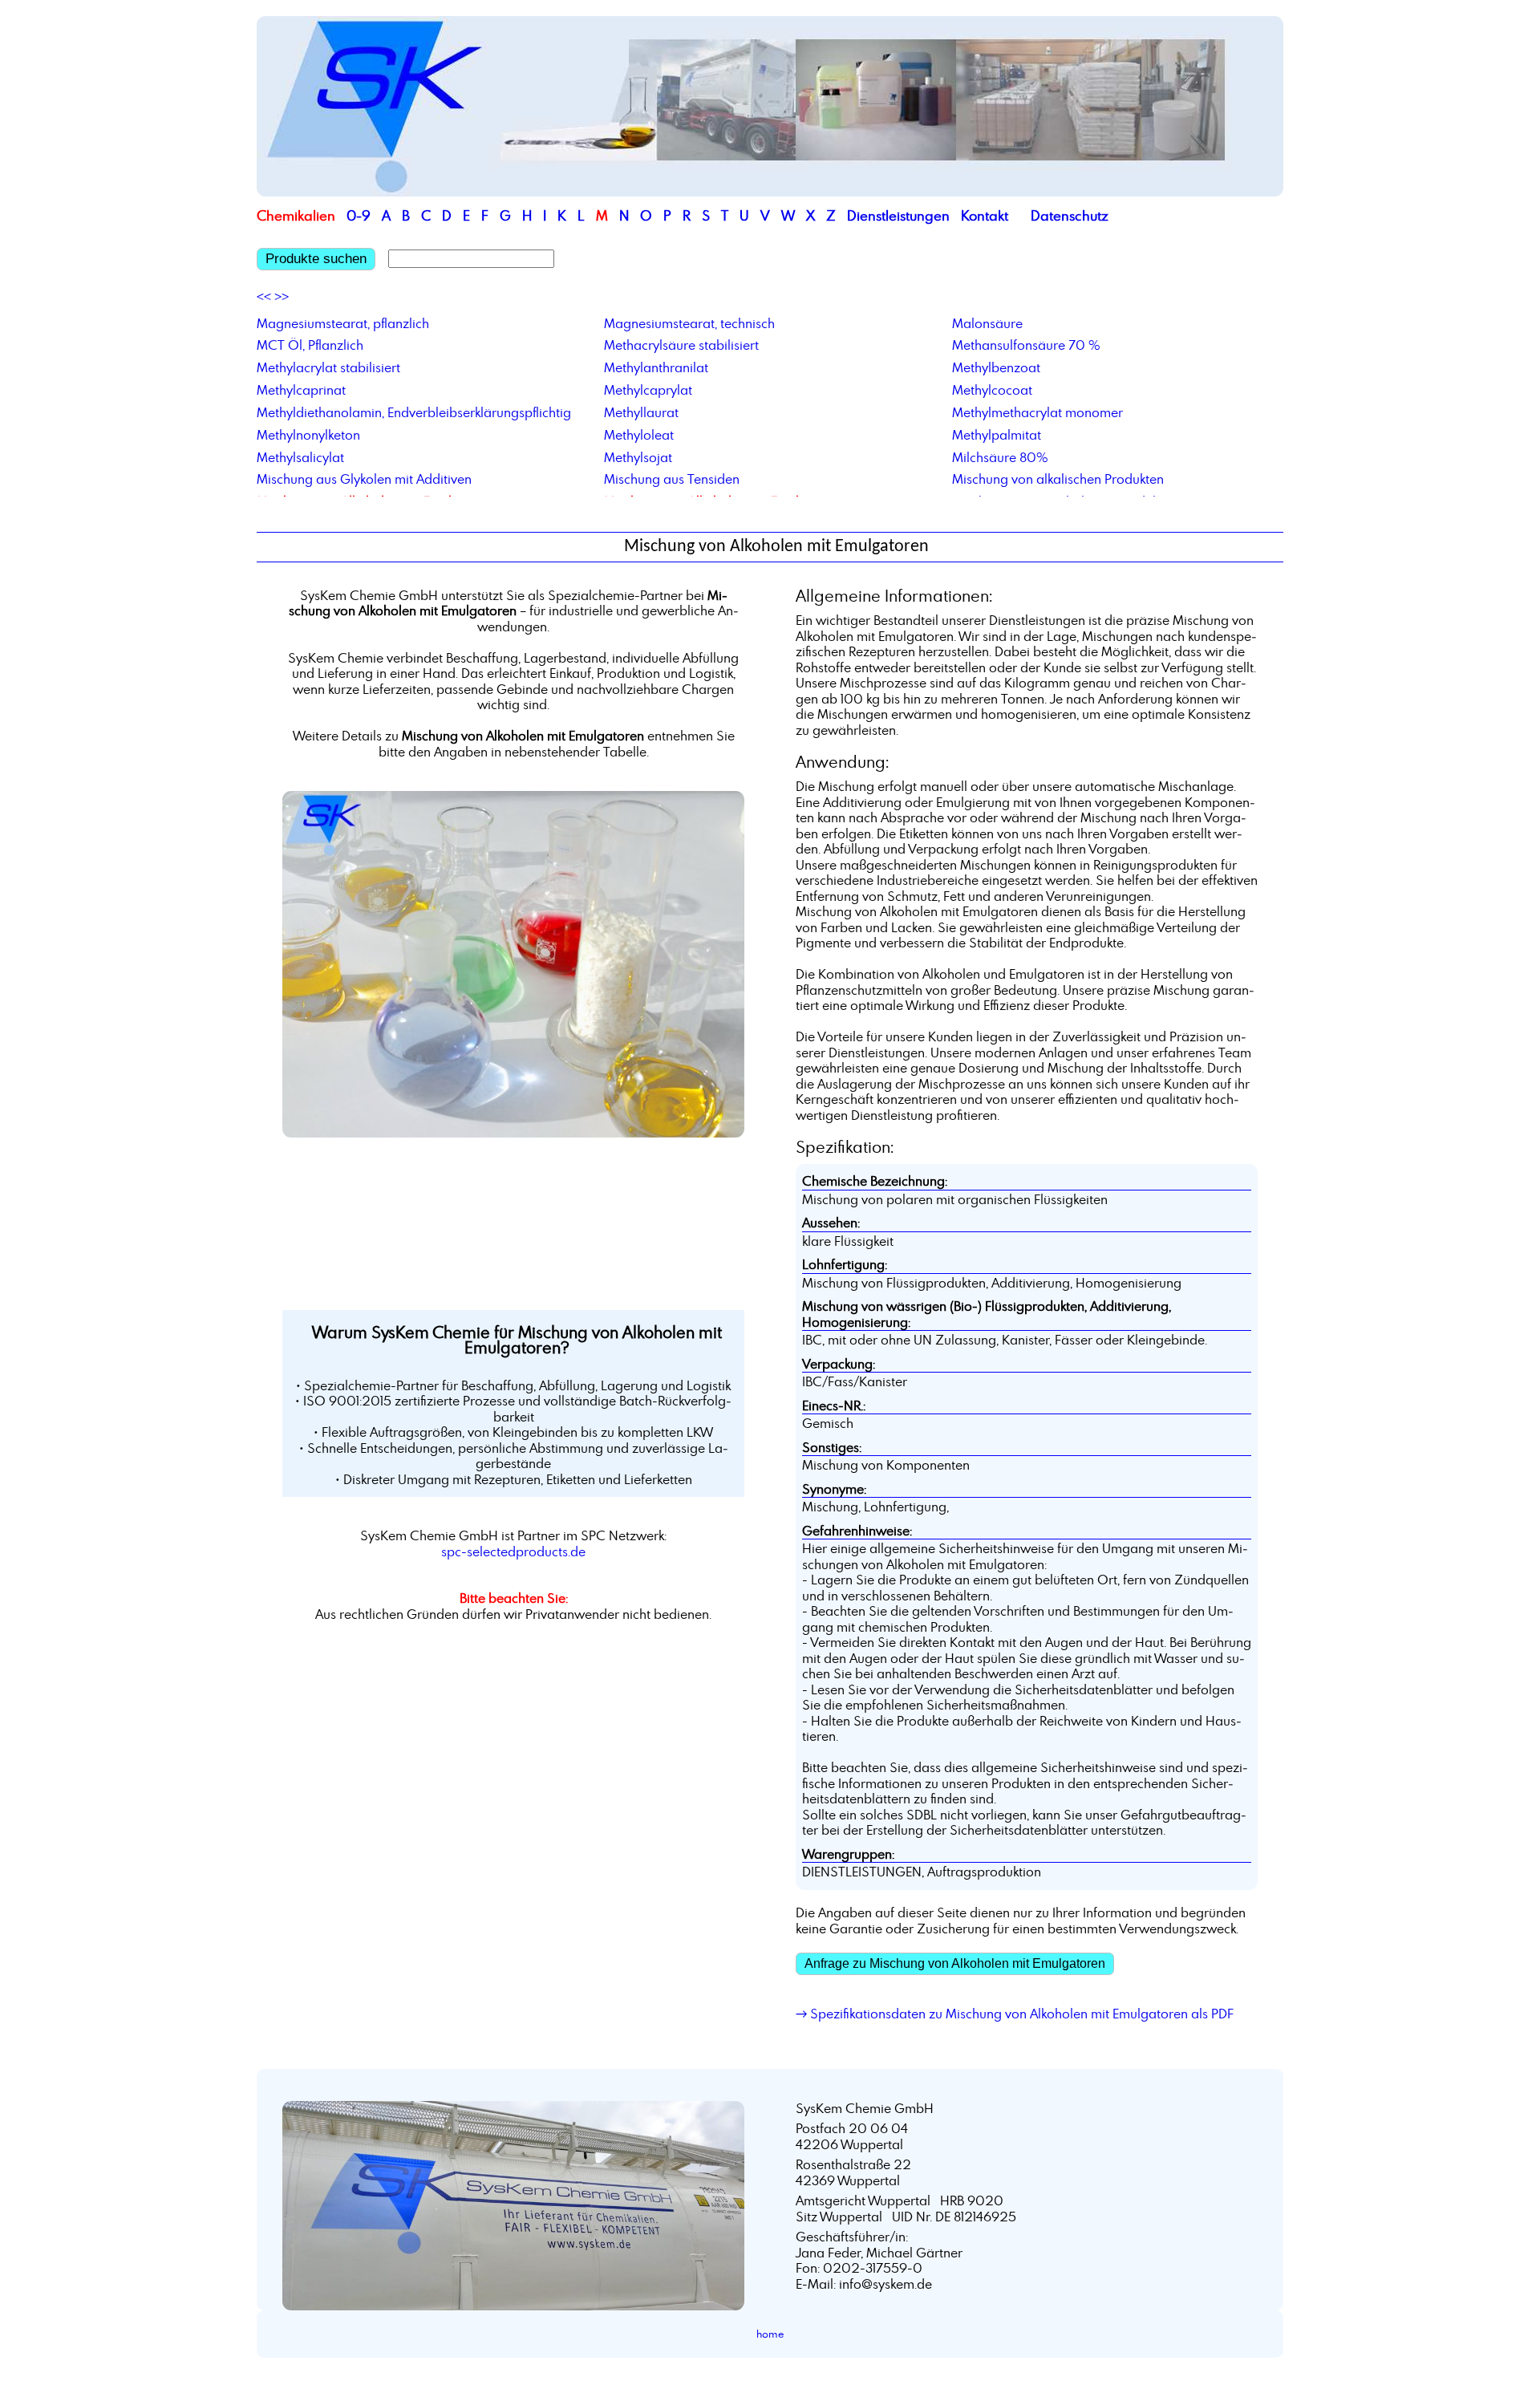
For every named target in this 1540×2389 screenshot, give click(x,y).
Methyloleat (639, 435)
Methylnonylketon (308, 435)
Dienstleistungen (898, 215)
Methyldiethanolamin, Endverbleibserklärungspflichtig (414, 412)
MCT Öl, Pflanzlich (310, 345)
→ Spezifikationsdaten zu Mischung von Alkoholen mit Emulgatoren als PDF (1015, 2014)
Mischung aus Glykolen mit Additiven (364, 479)
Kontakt (985, 215)
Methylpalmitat (997, 435)
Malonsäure (987, 323)
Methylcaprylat (648, 390)
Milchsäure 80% (1000, 457)
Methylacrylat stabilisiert (328, 367)
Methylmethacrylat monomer (1037, 412)
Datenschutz (1070, 215)
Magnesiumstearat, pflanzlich (343, 323)
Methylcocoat (992, 390)
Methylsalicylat (300, 457)
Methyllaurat (641, 412)
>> (282, 297)
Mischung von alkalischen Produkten (1058, 479)
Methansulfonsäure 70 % (1026, 345)
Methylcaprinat (301, 390)
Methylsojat (638, 457)
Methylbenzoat (996, 367)
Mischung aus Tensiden (672, 479)
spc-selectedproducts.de (513, 1551)
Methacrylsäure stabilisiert (681, 345)
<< (264, 297)
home (770, 2334)
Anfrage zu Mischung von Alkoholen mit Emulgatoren (955, 1963)
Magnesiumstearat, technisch (689, 323)
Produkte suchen (316, 259)
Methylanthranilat (656, 367)
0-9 (359, 215)
